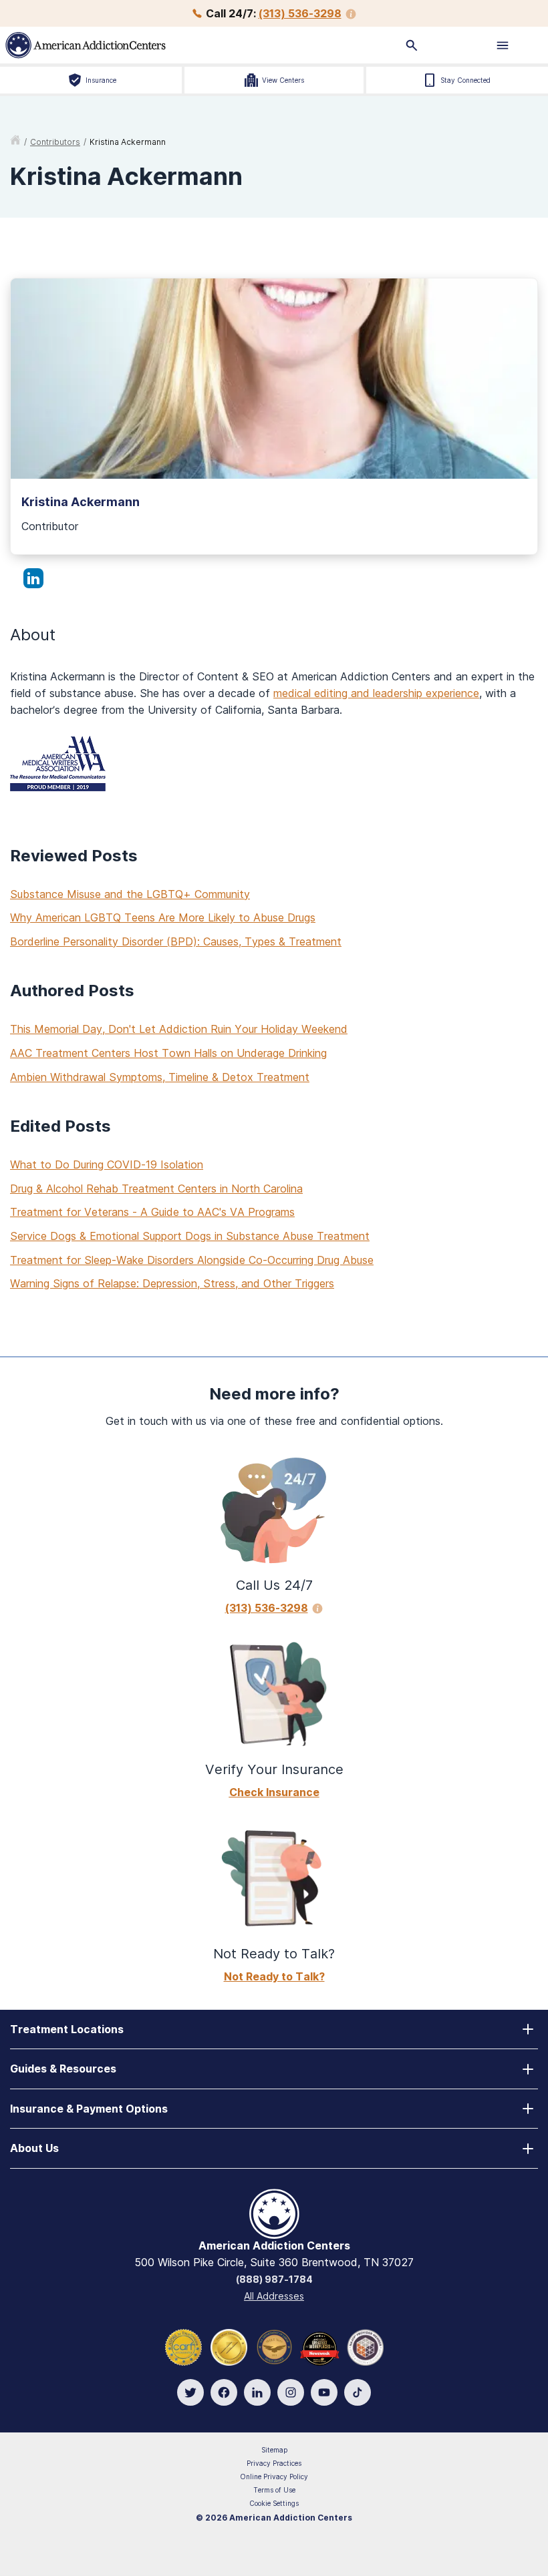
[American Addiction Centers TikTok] (358, 2392)
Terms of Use (274, 2490)
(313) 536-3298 (300, 13)
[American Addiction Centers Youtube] (324, 2392)
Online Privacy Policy (274, 2477)
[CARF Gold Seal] (183, 2346)
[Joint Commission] (229, 2346)
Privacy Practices (274, 2463)
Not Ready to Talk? (274, 1976)
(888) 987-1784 (274, 2279)
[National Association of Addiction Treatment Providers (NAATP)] (365, 2346)
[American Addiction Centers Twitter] (190, 2392)
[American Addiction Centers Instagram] (291, 2392)
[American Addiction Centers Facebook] (224, 2392)
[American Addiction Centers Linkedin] (257, 2392)
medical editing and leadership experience (376, 693)
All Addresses (274, 2296)
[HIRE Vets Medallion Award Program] (274, 2346)
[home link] (15, 142)
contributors (55, 142)
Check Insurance (274, 1792)
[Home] (136, 45)
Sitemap (274, 2450)
